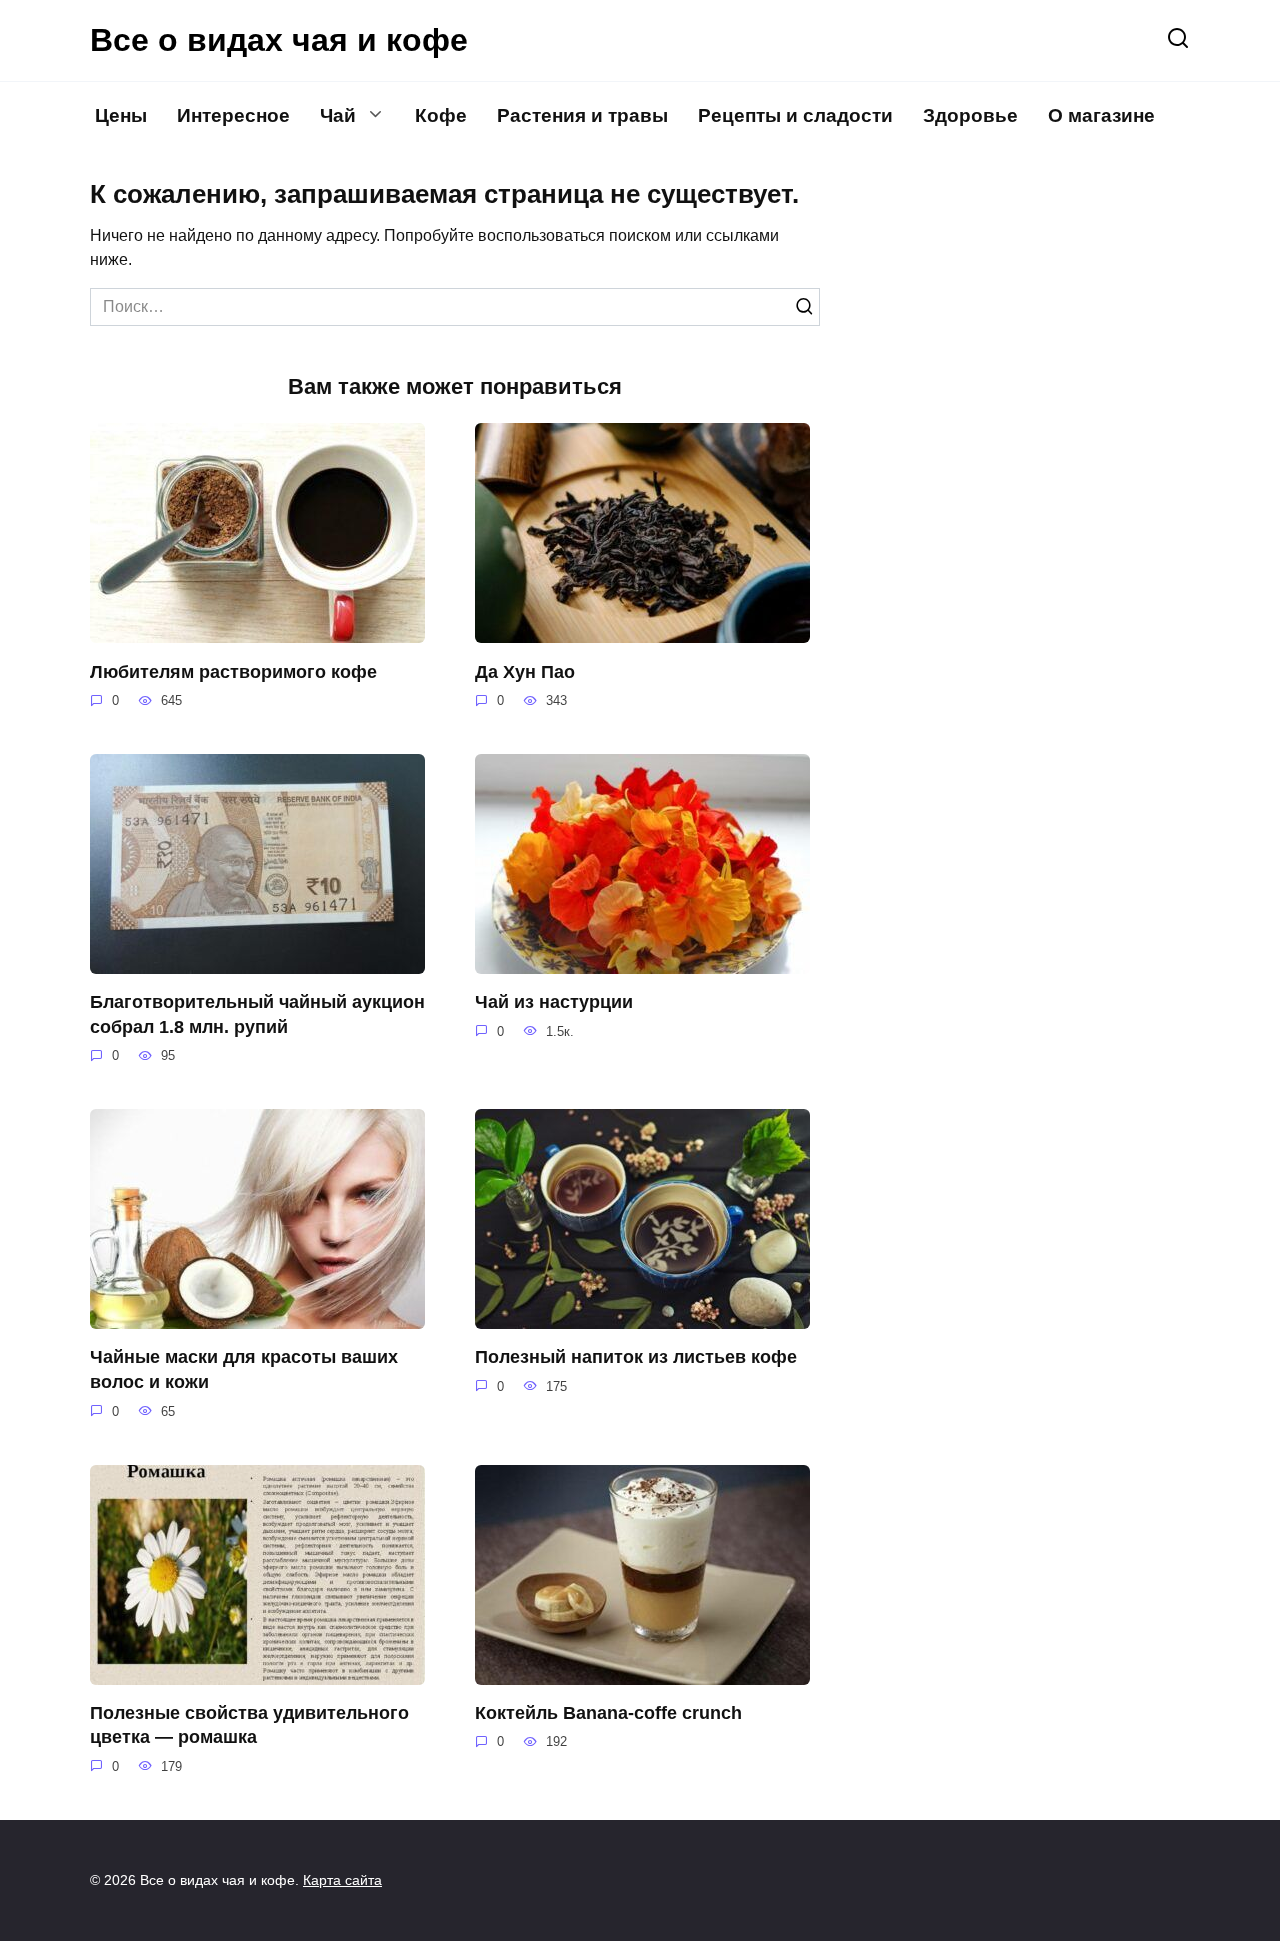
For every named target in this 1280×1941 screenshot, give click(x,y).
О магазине (1101, 115)
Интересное (233, 115)
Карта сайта (342, 1880)
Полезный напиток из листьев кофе (636, 1357)
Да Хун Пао (525, 671)
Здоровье (970, 115)
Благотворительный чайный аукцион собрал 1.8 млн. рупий (257, 1014)
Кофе (441, 115)
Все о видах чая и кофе (279, 40)
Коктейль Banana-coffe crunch (608, 1713)
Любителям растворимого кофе (233, 671)
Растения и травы (582, 115)
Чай (338, 115)
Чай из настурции (554, 1002)
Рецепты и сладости (795, 115)
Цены (121, 115)
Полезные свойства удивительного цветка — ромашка (249, 1725)
